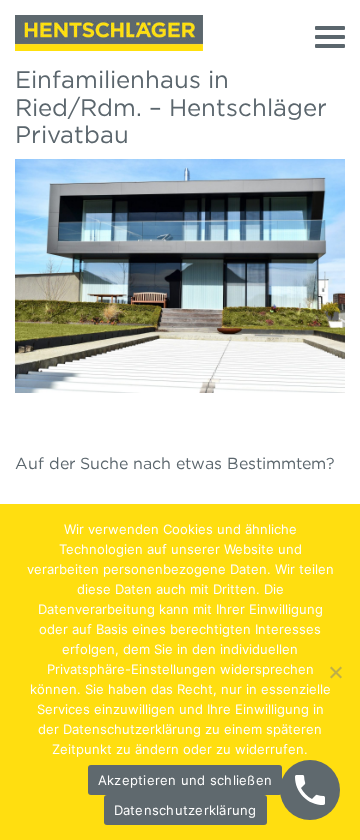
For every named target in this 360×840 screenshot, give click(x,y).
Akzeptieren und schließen (185, 780)
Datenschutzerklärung (185, 810)
